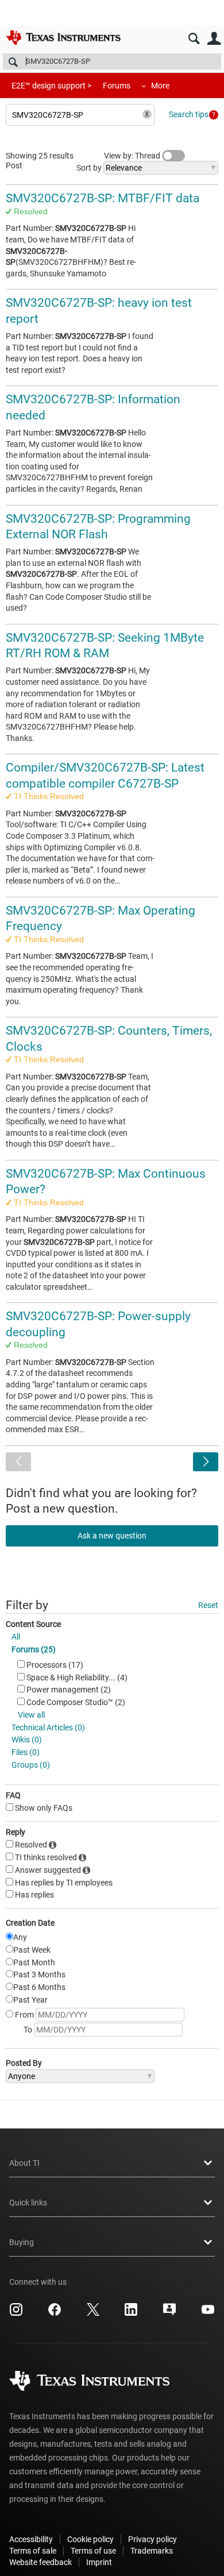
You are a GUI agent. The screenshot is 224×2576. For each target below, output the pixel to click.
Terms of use (93, 2551)
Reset (208, 1605)
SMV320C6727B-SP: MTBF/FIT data (103, 198)
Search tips (189, 114)
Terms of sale (33, 2551)
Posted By (24, 2063)
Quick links (28, 2203)
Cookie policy (90, 2539)
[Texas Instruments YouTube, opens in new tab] (208, 2313)
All (16, 1637)
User (214, 39)
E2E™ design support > (51, 86)
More (160, 86)
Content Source (33, 1624)
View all (31, 1715)
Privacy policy (152, 2539)
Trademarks (152, 2551)
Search (194, 39)
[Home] (63, 37)
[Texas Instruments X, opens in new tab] (93, 2313)
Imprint (99, 2562)
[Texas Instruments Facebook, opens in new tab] (55, 2313)
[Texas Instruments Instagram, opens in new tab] (16, 2313)
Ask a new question (112, 1536)
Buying (22, 2242)
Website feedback (40, 2562)
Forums (117, 86)
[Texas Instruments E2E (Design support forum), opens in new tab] (169, 2313)
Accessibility (31, 2539)
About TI (24, 2163)
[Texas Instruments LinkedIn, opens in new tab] (131, 2313)
